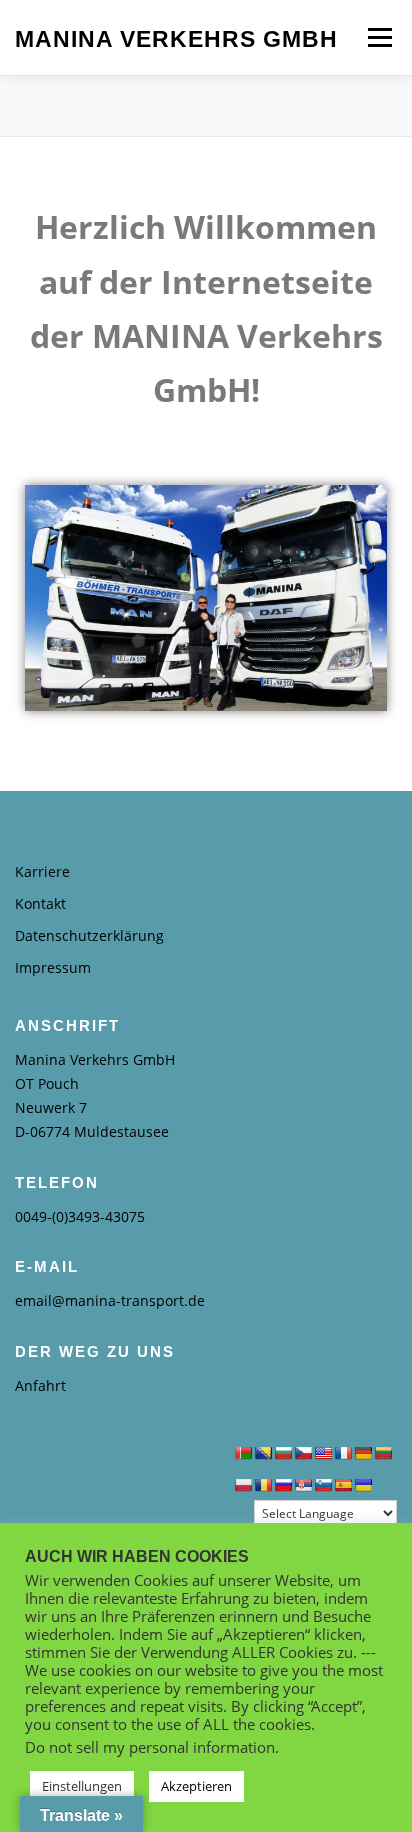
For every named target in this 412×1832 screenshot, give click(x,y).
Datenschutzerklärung (89, 935)
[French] (343, 1453)
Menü (378, 37)
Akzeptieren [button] (196, 1786)
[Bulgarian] (283, 1453)
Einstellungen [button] (82, 1786)
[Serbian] (303, 1485)
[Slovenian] (323, 1485)
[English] (323, 1453)
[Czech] (303, 1453)
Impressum (53, 967)
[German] (363, 1453)
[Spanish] (343, 1485)
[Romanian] (263, 1485)
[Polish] (243, 1485)
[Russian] (283, 1485)
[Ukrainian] (363, 1485)
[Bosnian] (263, 1453)
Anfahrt (40, 1385)
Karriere (42, 871)
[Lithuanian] (383, 1453)
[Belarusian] (243, 1453)
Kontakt (40, 903)
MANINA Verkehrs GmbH (176, 39)
